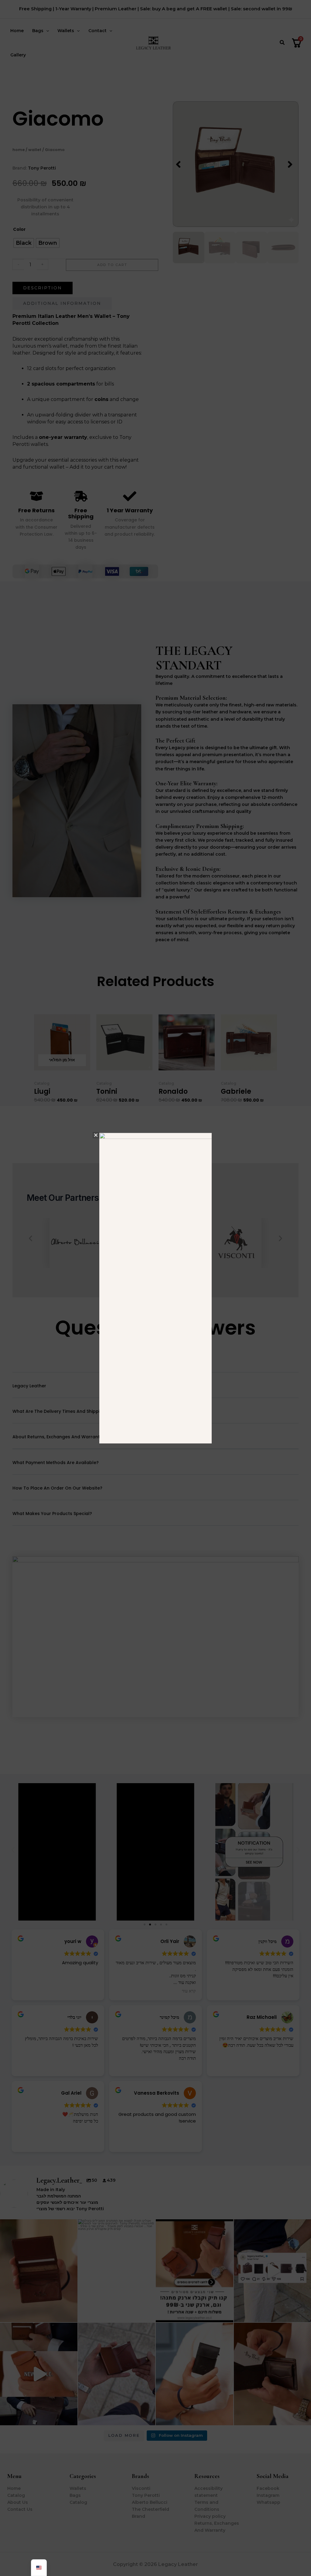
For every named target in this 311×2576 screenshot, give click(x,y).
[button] (96, 1135)
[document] (155, 1288)
